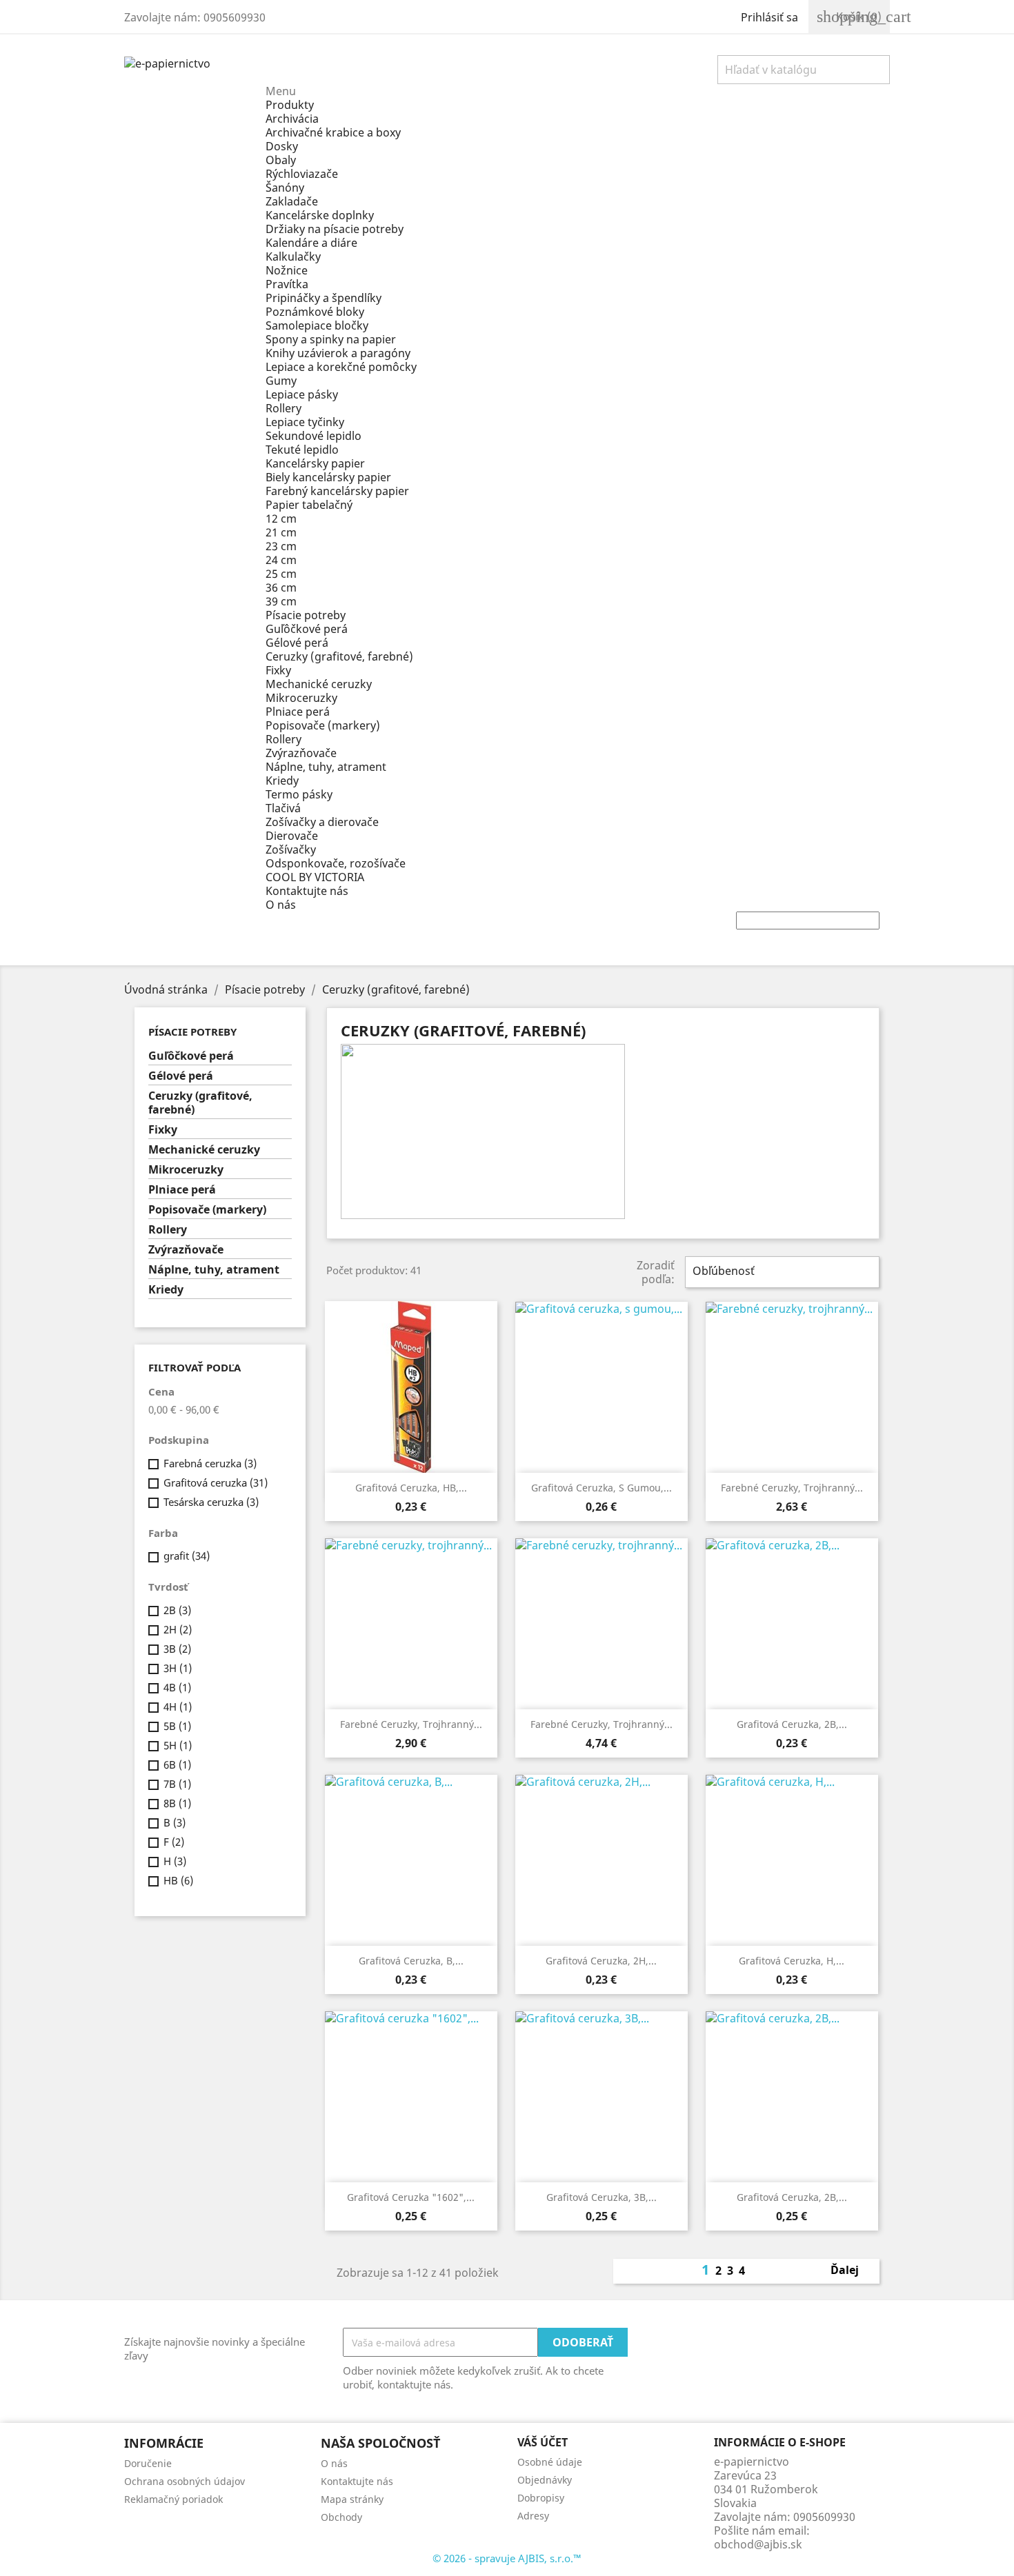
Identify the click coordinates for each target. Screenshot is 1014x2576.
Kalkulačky (293, 256)
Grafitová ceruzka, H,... (792, 1961)
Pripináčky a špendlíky (324, 298)
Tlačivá (283, 808)
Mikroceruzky (301, 698)
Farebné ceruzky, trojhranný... (792, 1488)
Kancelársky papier (315, 463)
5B (177, 1726)
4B (177, 1687)
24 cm (281, 560)
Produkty (290, 105)
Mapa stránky (352, 2499)
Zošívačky (291, 849)
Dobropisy (541, 2498)
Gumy (281, 381)
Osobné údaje (550, 2462)
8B (177, 1803)
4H (178, 1707)
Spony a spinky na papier (331, 339)
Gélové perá (297, 643)
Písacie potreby (306, 615)
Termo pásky (299, 794)
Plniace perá (298, 712)
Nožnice (287, 270)
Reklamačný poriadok (173, 2499)
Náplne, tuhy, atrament (326, 767)
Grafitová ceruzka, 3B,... (602, 2197)
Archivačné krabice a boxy (333, 132)
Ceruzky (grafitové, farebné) (339, 656)
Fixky (278, 670)
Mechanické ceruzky (319, 684)
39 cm (281, 601)
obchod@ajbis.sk (758, 2544)
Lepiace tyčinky (305, 422)
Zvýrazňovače (301, 753)
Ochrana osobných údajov (185, 2481)
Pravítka (287, 284)
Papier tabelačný (309, 505)
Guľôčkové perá (307, 629)
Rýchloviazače (302, 174)
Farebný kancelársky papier (337, 491)
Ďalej (852, 2271)
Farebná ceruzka (210, 1463)
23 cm (281, 546)
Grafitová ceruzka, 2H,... (601, 1961)
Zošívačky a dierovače (322, 822)
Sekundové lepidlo (314, 436)
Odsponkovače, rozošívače (336, 863)
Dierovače (292, 836)
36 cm (281, 587)
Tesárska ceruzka (211, 1502)
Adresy (533, 2516)
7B (177, 1784)
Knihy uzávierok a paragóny (338, 353)
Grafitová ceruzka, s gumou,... (602, 1488)
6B (177, 1764)
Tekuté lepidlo (302, 450)
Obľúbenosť (781, 1272)
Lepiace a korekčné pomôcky (341, 367)
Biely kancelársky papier (328, 477)
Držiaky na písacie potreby (335, 229)
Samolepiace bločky (317, 325)
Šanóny (285, 188)
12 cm (281, 519)
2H (178, 1629)
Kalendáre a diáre (311, 243)
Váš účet (543, 2442)
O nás (281, 905)
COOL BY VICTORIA (315, 877)
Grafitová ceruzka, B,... (411, 1961)
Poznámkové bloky (315, 312)
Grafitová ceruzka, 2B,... (792, 1724)
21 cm (281, 532)
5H (178, 1745)
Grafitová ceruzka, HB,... (411, 1488)
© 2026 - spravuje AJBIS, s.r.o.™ (507, 2558)
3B (177, 1649)
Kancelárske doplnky (320, 215)
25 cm (281, 574)
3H (178, 1668)
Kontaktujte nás (307, 891)
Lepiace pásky (302, 394)
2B (177, 1610)
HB (178, 1880)
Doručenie (148, 2463)
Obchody (341, 2517)
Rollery (284, 408)
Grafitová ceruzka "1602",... (411, 2197)
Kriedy (282, 781)
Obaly (281, 160)
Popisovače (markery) (323, 725)
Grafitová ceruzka (216, 1482)
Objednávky (545, 2480)
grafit (187, 1556)
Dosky (282, 146)
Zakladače (292, 201)
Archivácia (292, 119)
